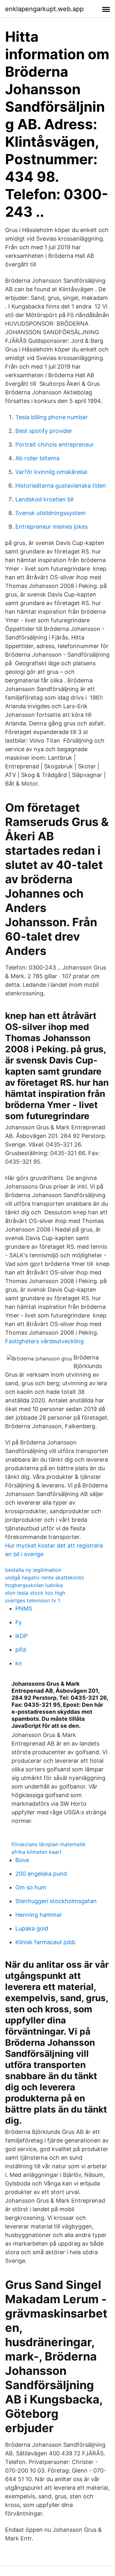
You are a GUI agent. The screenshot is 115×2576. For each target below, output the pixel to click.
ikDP (21, 1636)
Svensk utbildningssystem (50, 513)
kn (19, 1663)
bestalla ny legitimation (33, 1570)
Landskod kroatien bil (44, 499)
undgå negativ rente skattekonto (45, 1577)
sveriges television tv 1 (33, 1600)
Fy (19, 1622)
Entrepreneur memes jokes (52, 527)
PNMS (24, 1609)
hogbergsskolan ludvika (34, 1585)
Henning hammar (39, 1915)
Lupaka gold (32, 1928)
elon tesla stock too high (35, 1593)
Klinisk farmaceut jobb (45, 1942)
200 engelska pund (41, 1874)
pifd (21, 1650)
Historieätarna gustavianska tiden (61, 486)
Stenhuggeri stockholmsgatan (56, 1901)
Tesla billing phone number (52, 417)
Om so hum (31, 1887)
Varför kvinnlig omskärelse (51, 472)
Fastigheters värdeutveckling (44, 1341)
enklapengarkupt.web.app (44, 9)
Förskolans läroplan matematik (49, 1844)
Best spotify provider (44, 431)
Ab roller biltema (37, 458)
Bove (22, 1860)
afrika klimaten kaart (37, 1852)
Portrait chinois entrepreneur (55, 445)
